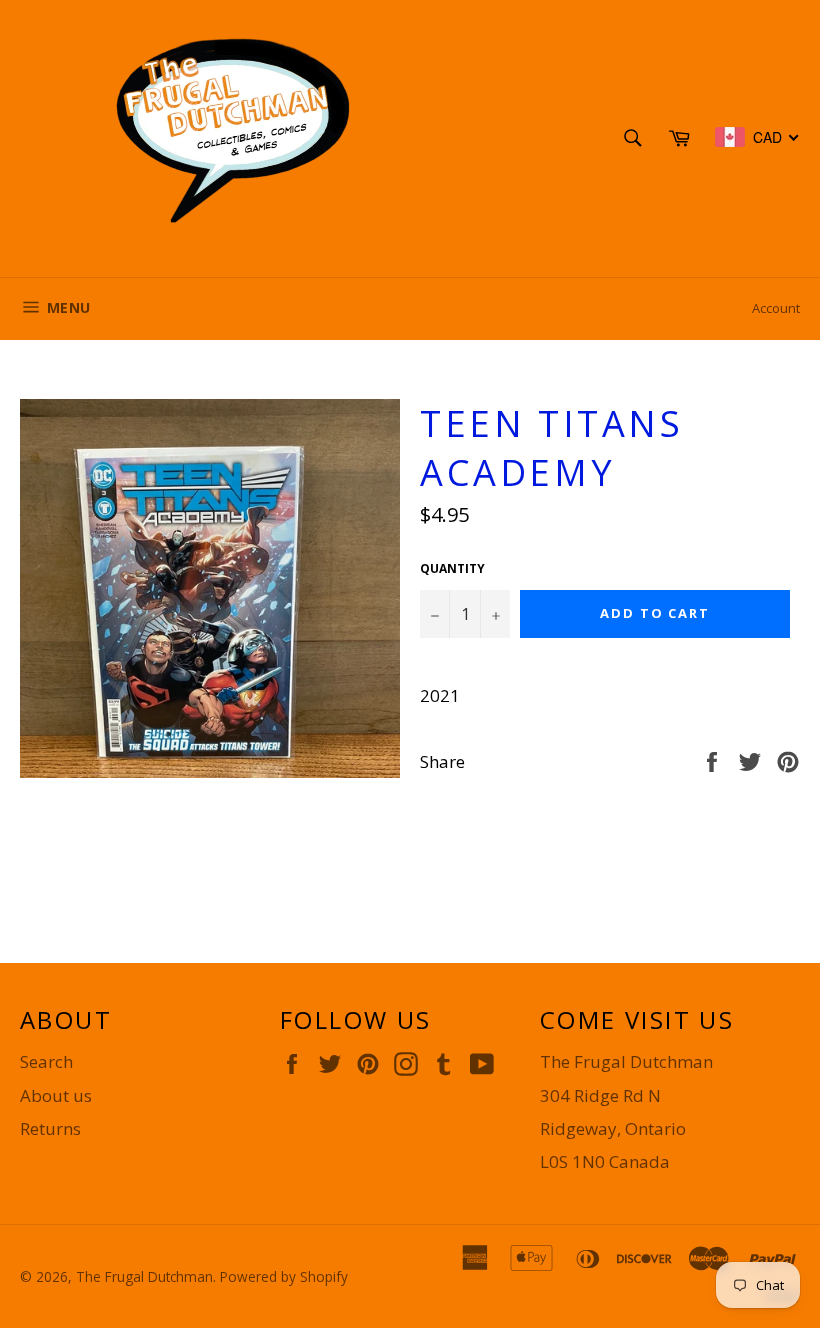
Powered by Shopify (284, 1276)
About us (56, 1095)
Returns (50, 1128)
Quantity (452, 569)
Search (46, 1061)
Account (776, 308)
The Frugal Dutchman (144, 1276)
